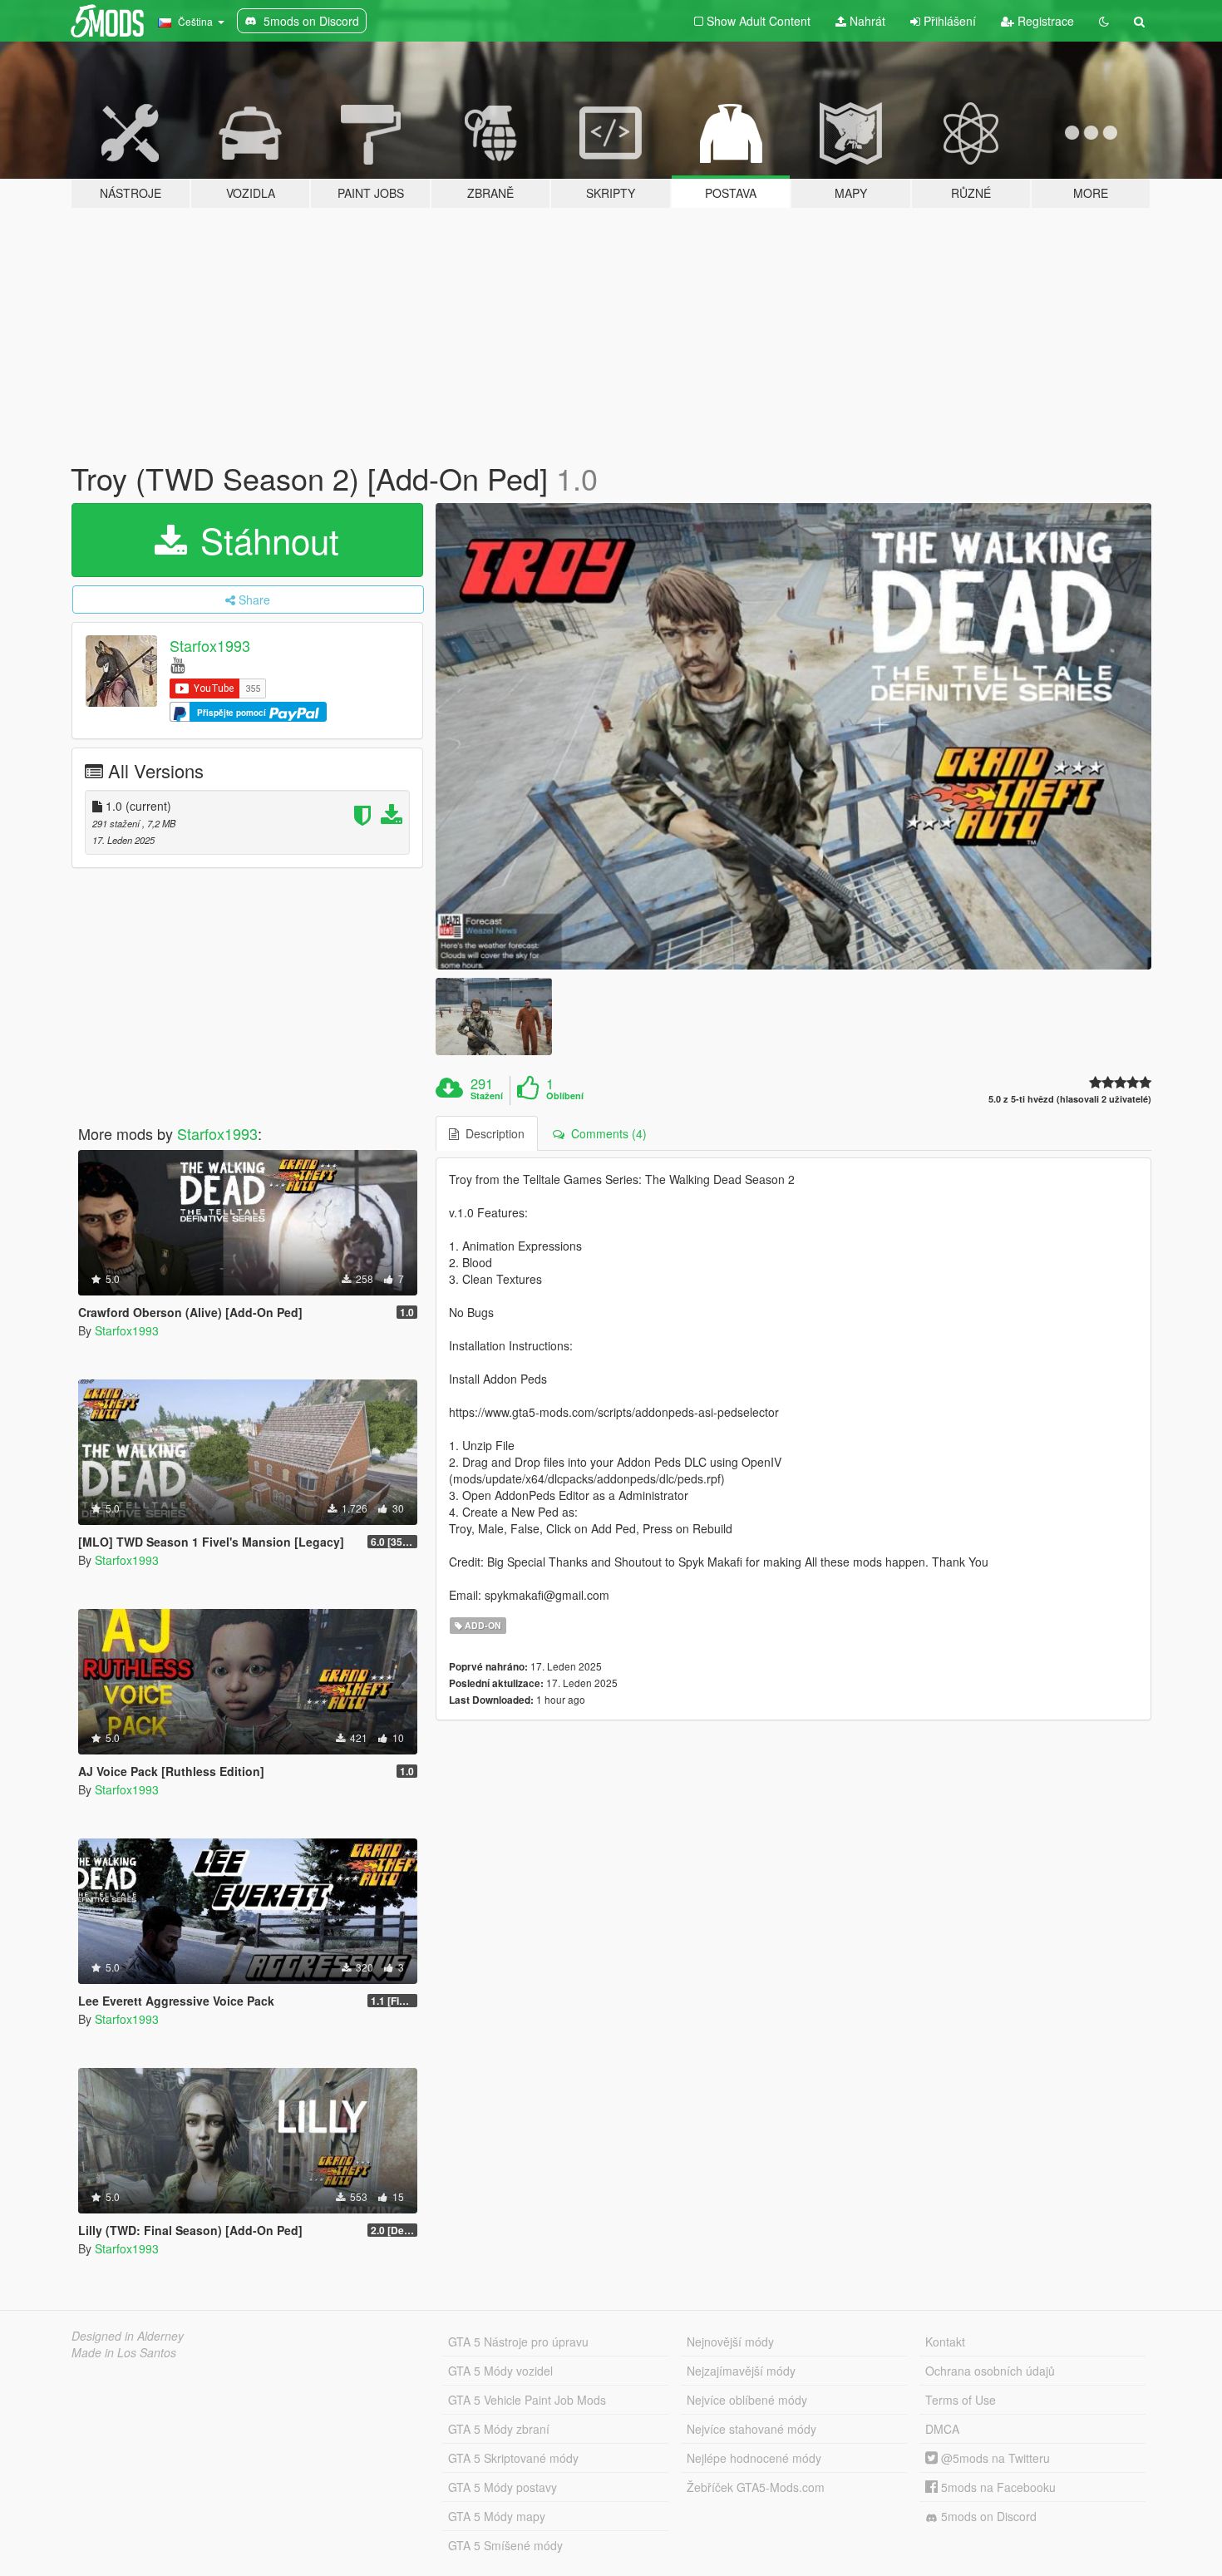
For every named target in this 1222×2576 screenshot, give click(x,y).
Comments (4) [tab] (606, 1133)
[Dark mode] (1104, 21)
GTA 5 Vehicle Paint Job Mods (527, 2400)
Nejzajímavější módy (741, 2371)
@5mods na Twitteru (994, 2458)
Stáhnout (265, 540)
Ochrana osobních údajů (990, 2371)
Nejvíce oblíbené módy (747, 2400)
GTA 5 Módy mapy (497, 2516)
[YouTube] (177, 664)
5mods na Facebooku (997, 2487)
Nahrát (866, 21)
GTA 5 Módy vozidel (500, 2371)
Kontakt (945, 2342)
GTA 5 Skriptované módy (513, 2458)
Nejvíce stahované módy (751, 2429)
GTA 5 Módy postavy (503, 2487)
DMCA (942, 2429)
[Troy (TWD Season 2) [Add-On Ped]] (794, 736)
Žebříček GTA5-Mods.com (756, 2487)
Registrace (1044, 21)
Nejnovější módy (730, 2342)
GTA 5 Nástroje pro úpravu (518, 2342)
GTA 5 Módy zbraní (499, 2429)
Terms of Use (961, 2400)
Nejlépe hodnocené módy (754, 2458)
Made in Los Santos (124, 2352)
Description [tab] (492, 1133)
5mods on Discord (987, 2516)
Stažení (487, 1096)
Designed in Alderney (128, 2336)
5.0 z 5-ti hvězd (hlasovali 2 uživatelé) (1070, 1099)
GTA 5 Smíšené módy (505, 2545)
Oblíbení (565, 1096)
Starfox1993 (210, 645)
